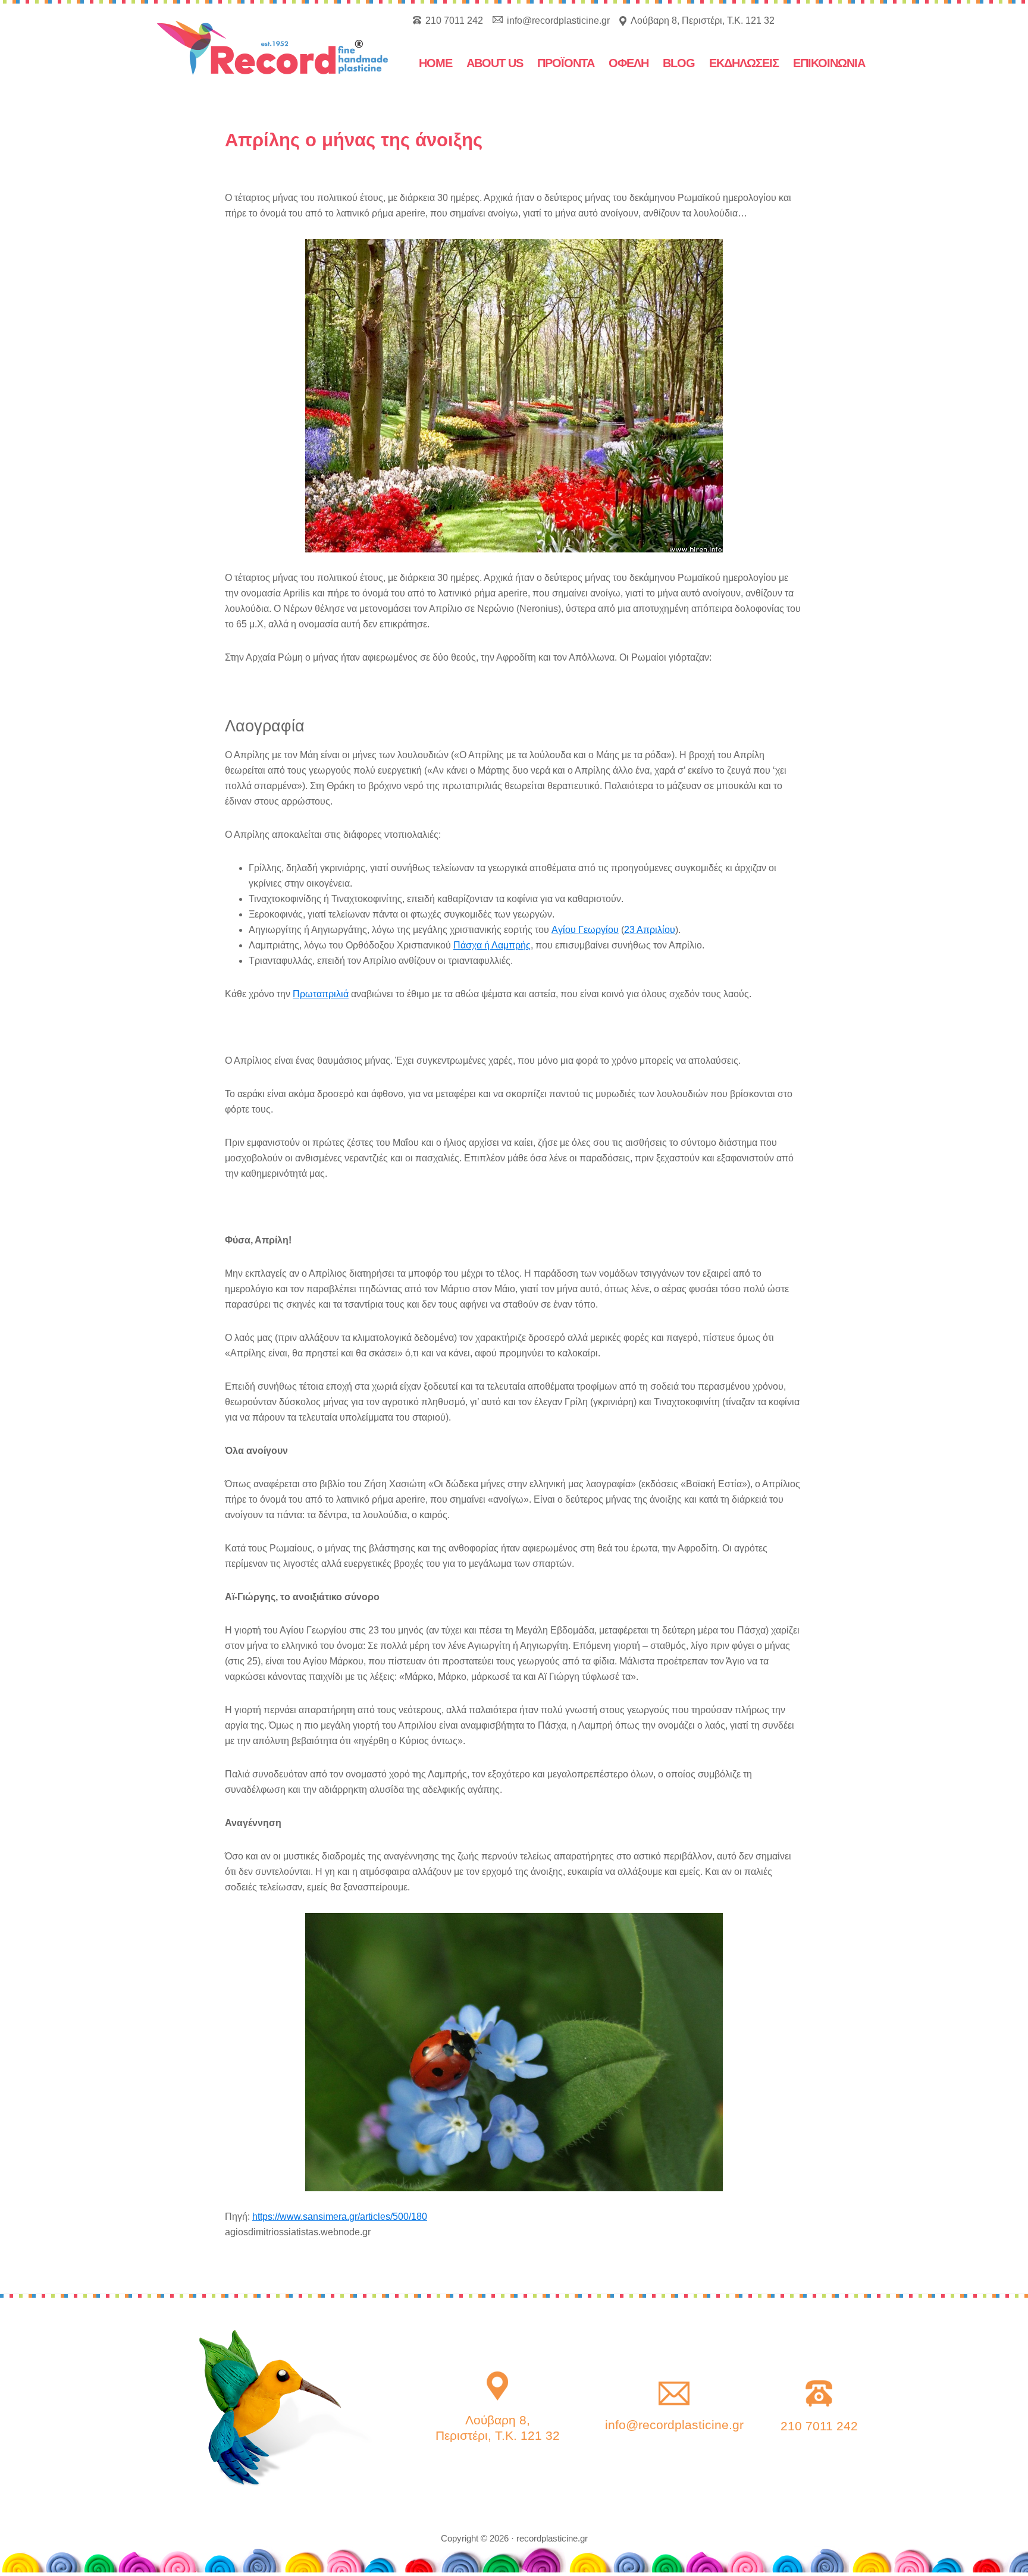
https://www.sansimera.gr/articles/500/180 (340, 2217)
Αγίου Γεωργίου (585, 930)
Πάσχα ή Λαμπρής (492, 945)
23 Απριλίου (650, 930)
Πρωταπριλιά (321, 994)
